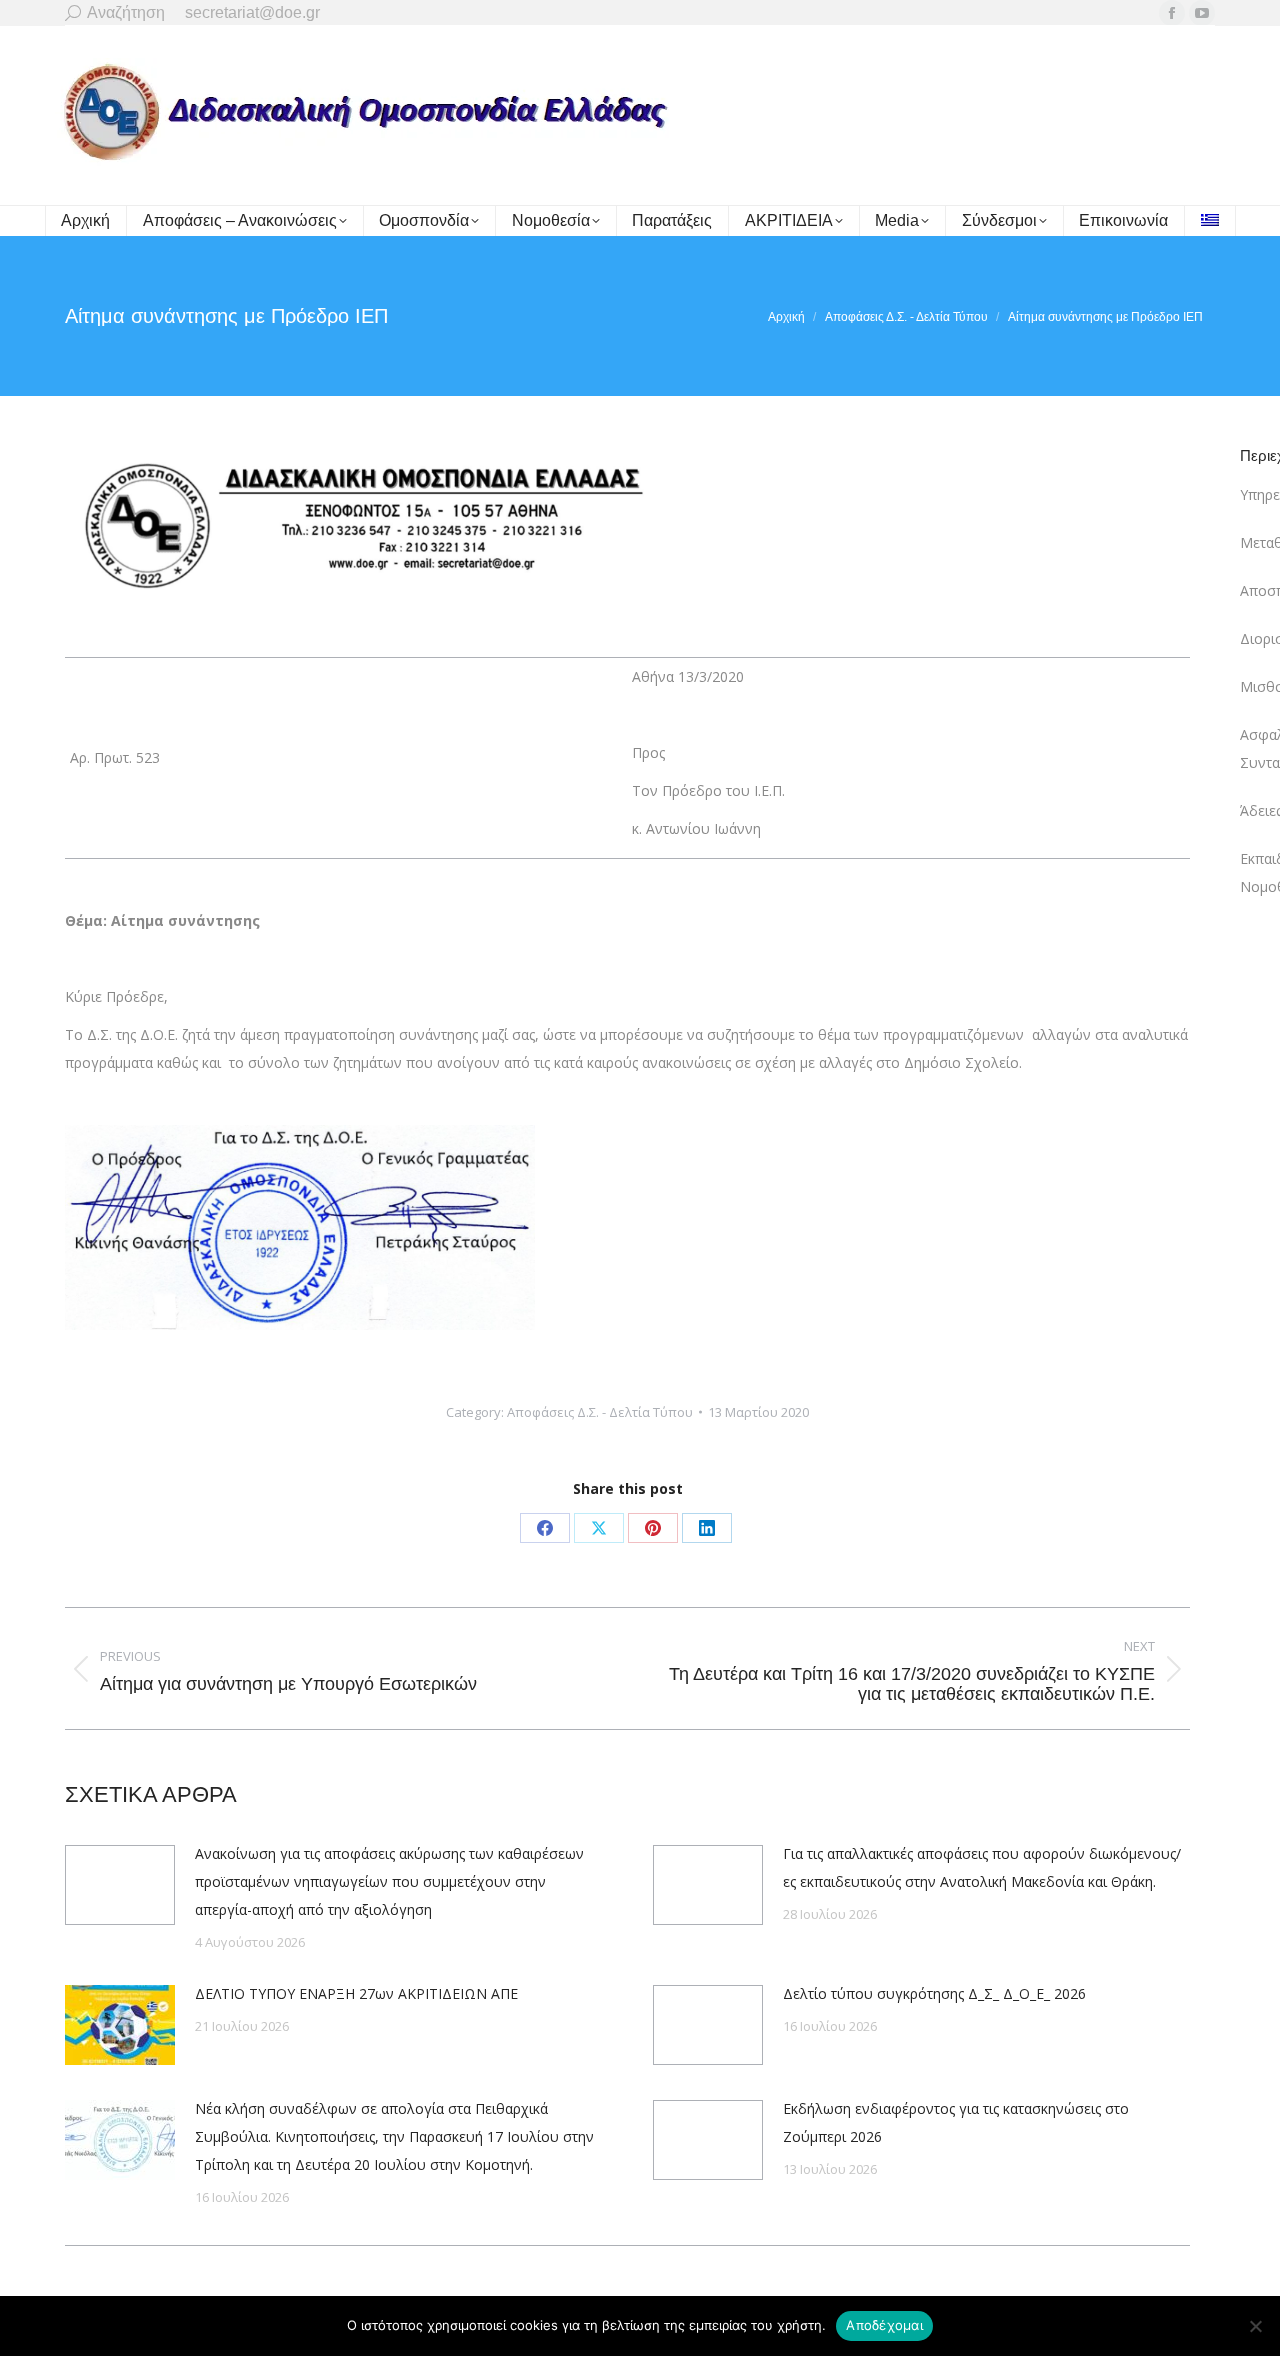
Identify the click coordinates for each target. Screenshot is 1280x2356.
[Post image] (120, 1885)
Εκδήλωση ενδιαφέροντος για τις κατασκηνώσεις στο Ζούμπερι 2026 (956, 2122)
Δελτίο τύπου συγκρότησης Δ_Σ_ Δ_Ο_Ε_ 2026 (934, 1993)
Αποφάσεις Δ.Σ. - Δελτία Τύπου (600, 1412)
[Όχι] (1255, 2326)
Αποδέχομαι (884, 2325)
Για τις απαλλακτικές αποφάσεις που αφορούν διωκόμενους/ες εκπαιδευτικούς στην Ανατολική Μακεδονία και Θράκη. (982, 1867)
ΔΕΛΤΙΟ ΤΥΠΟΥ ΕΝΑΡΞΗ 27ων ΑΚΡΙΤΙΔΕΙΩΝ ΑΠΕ (356, 1993)
